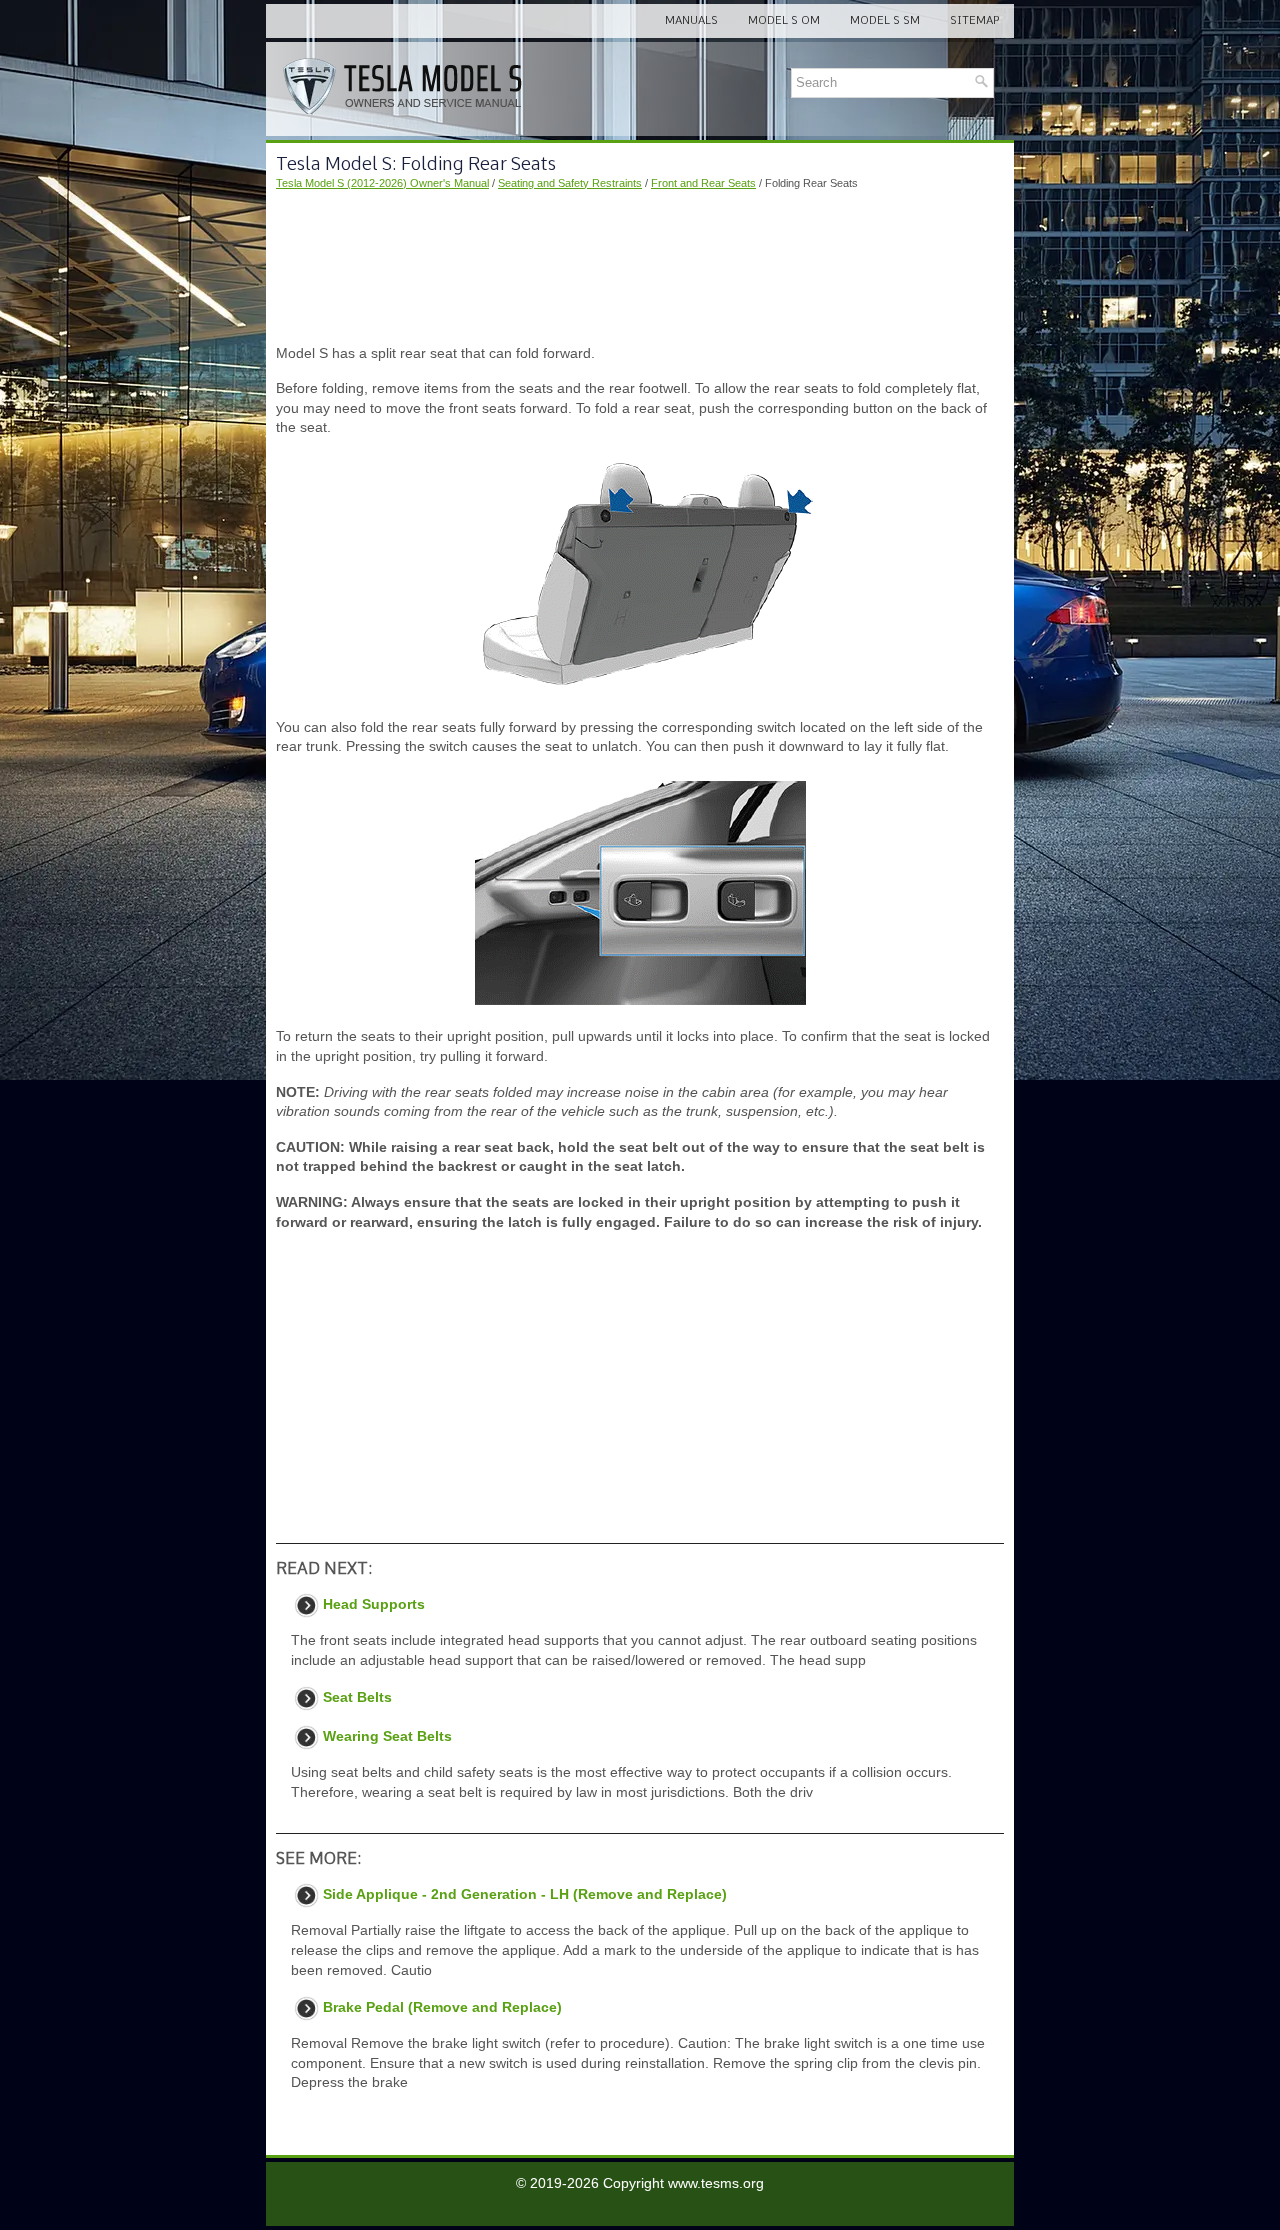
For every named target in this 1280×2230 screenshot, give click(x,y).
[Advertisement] (640, 268)
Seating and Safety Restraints (570, 183)
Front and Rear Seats (703, 183)
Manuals (691, 20)
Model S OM (784, 20)
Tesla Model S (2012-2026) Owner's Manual (382, 183)
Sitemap (974, 20)
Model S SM (885, 20)
